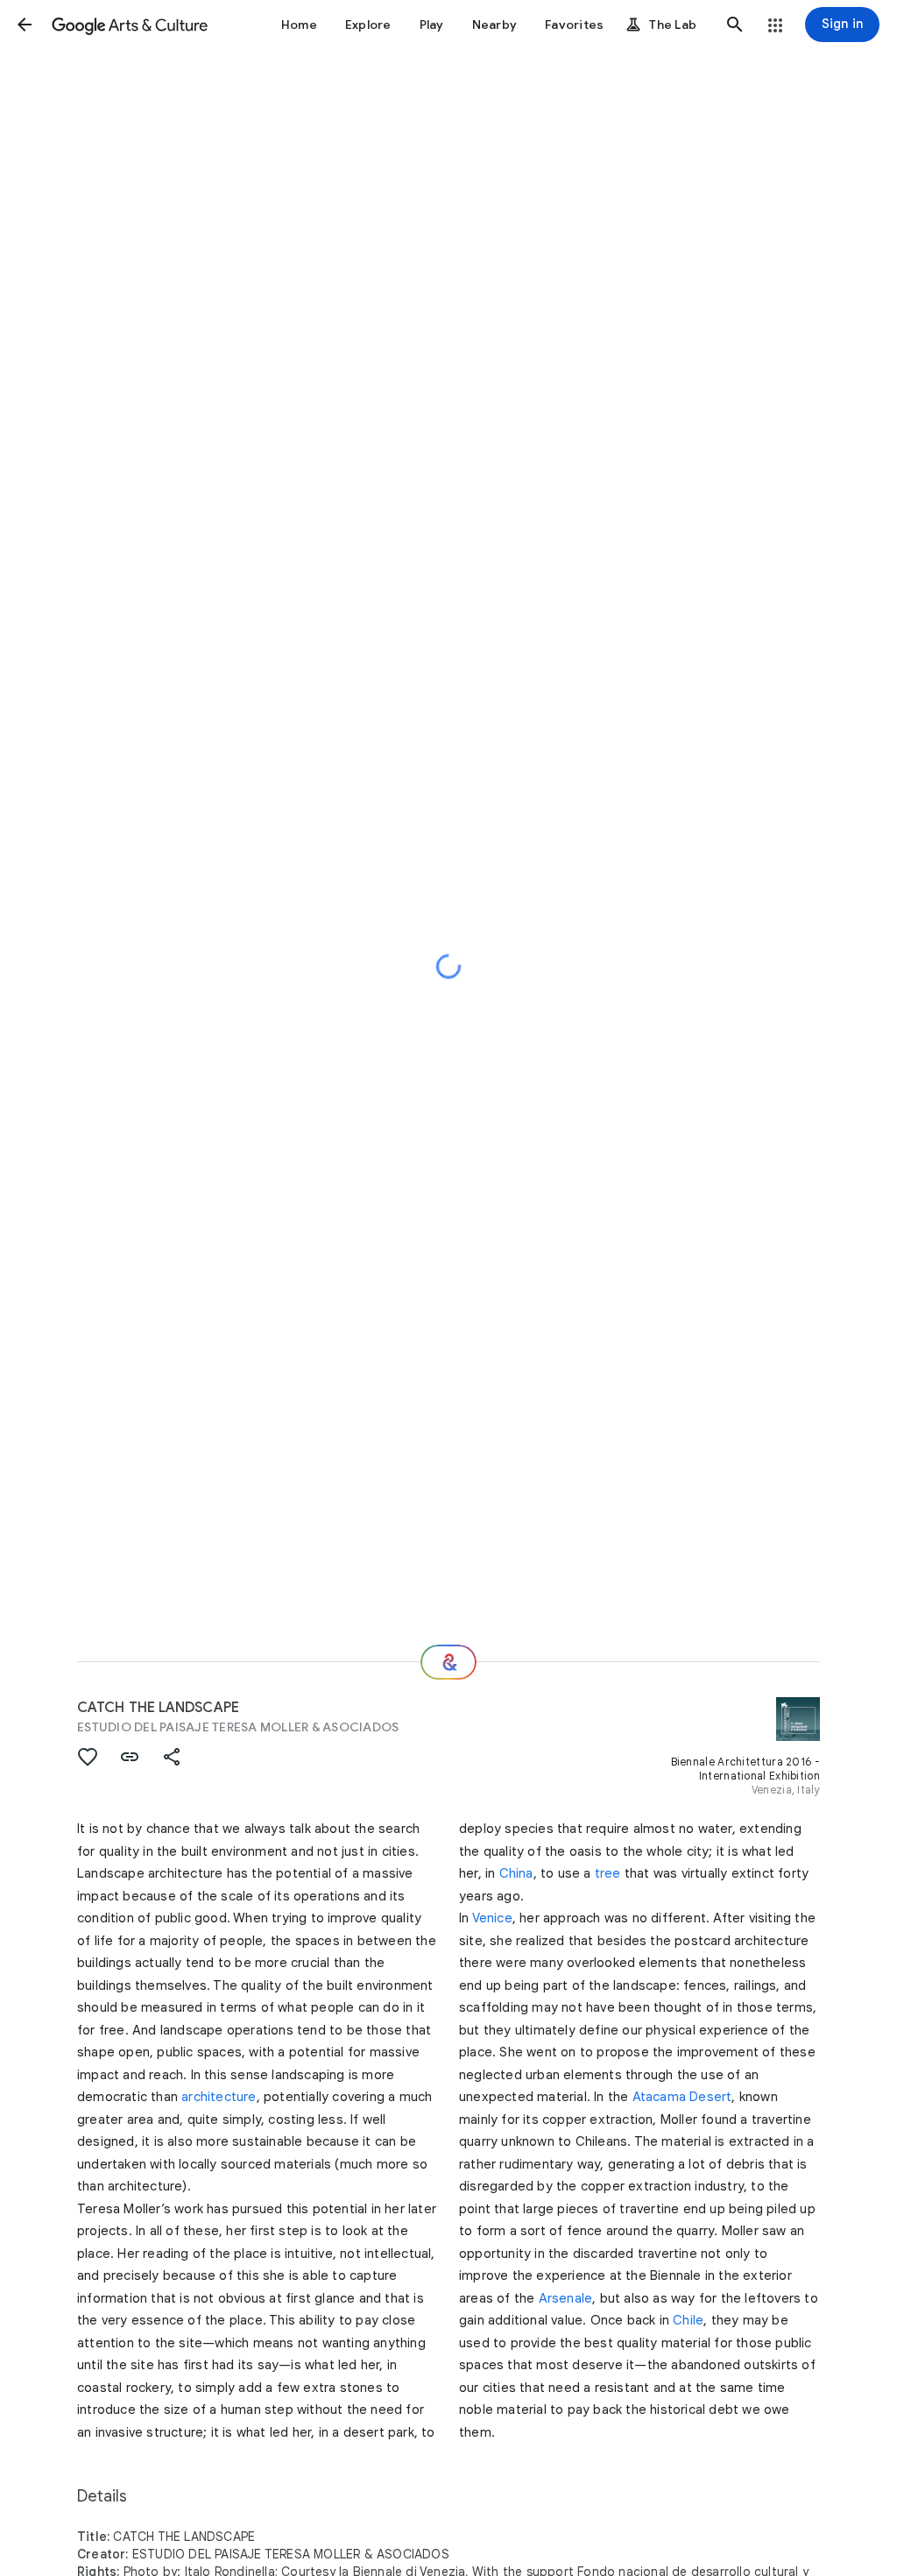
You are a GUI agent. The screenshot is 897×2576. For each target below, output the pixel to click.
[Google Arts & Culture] (130, 25)
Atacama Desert (682, 2097)
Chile (688, 2320)
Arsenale (566, 2298)
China (516, 1873)
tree (608, 1873)
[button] (25, 25)
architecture (219, 2097)
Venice (492, 1918)
